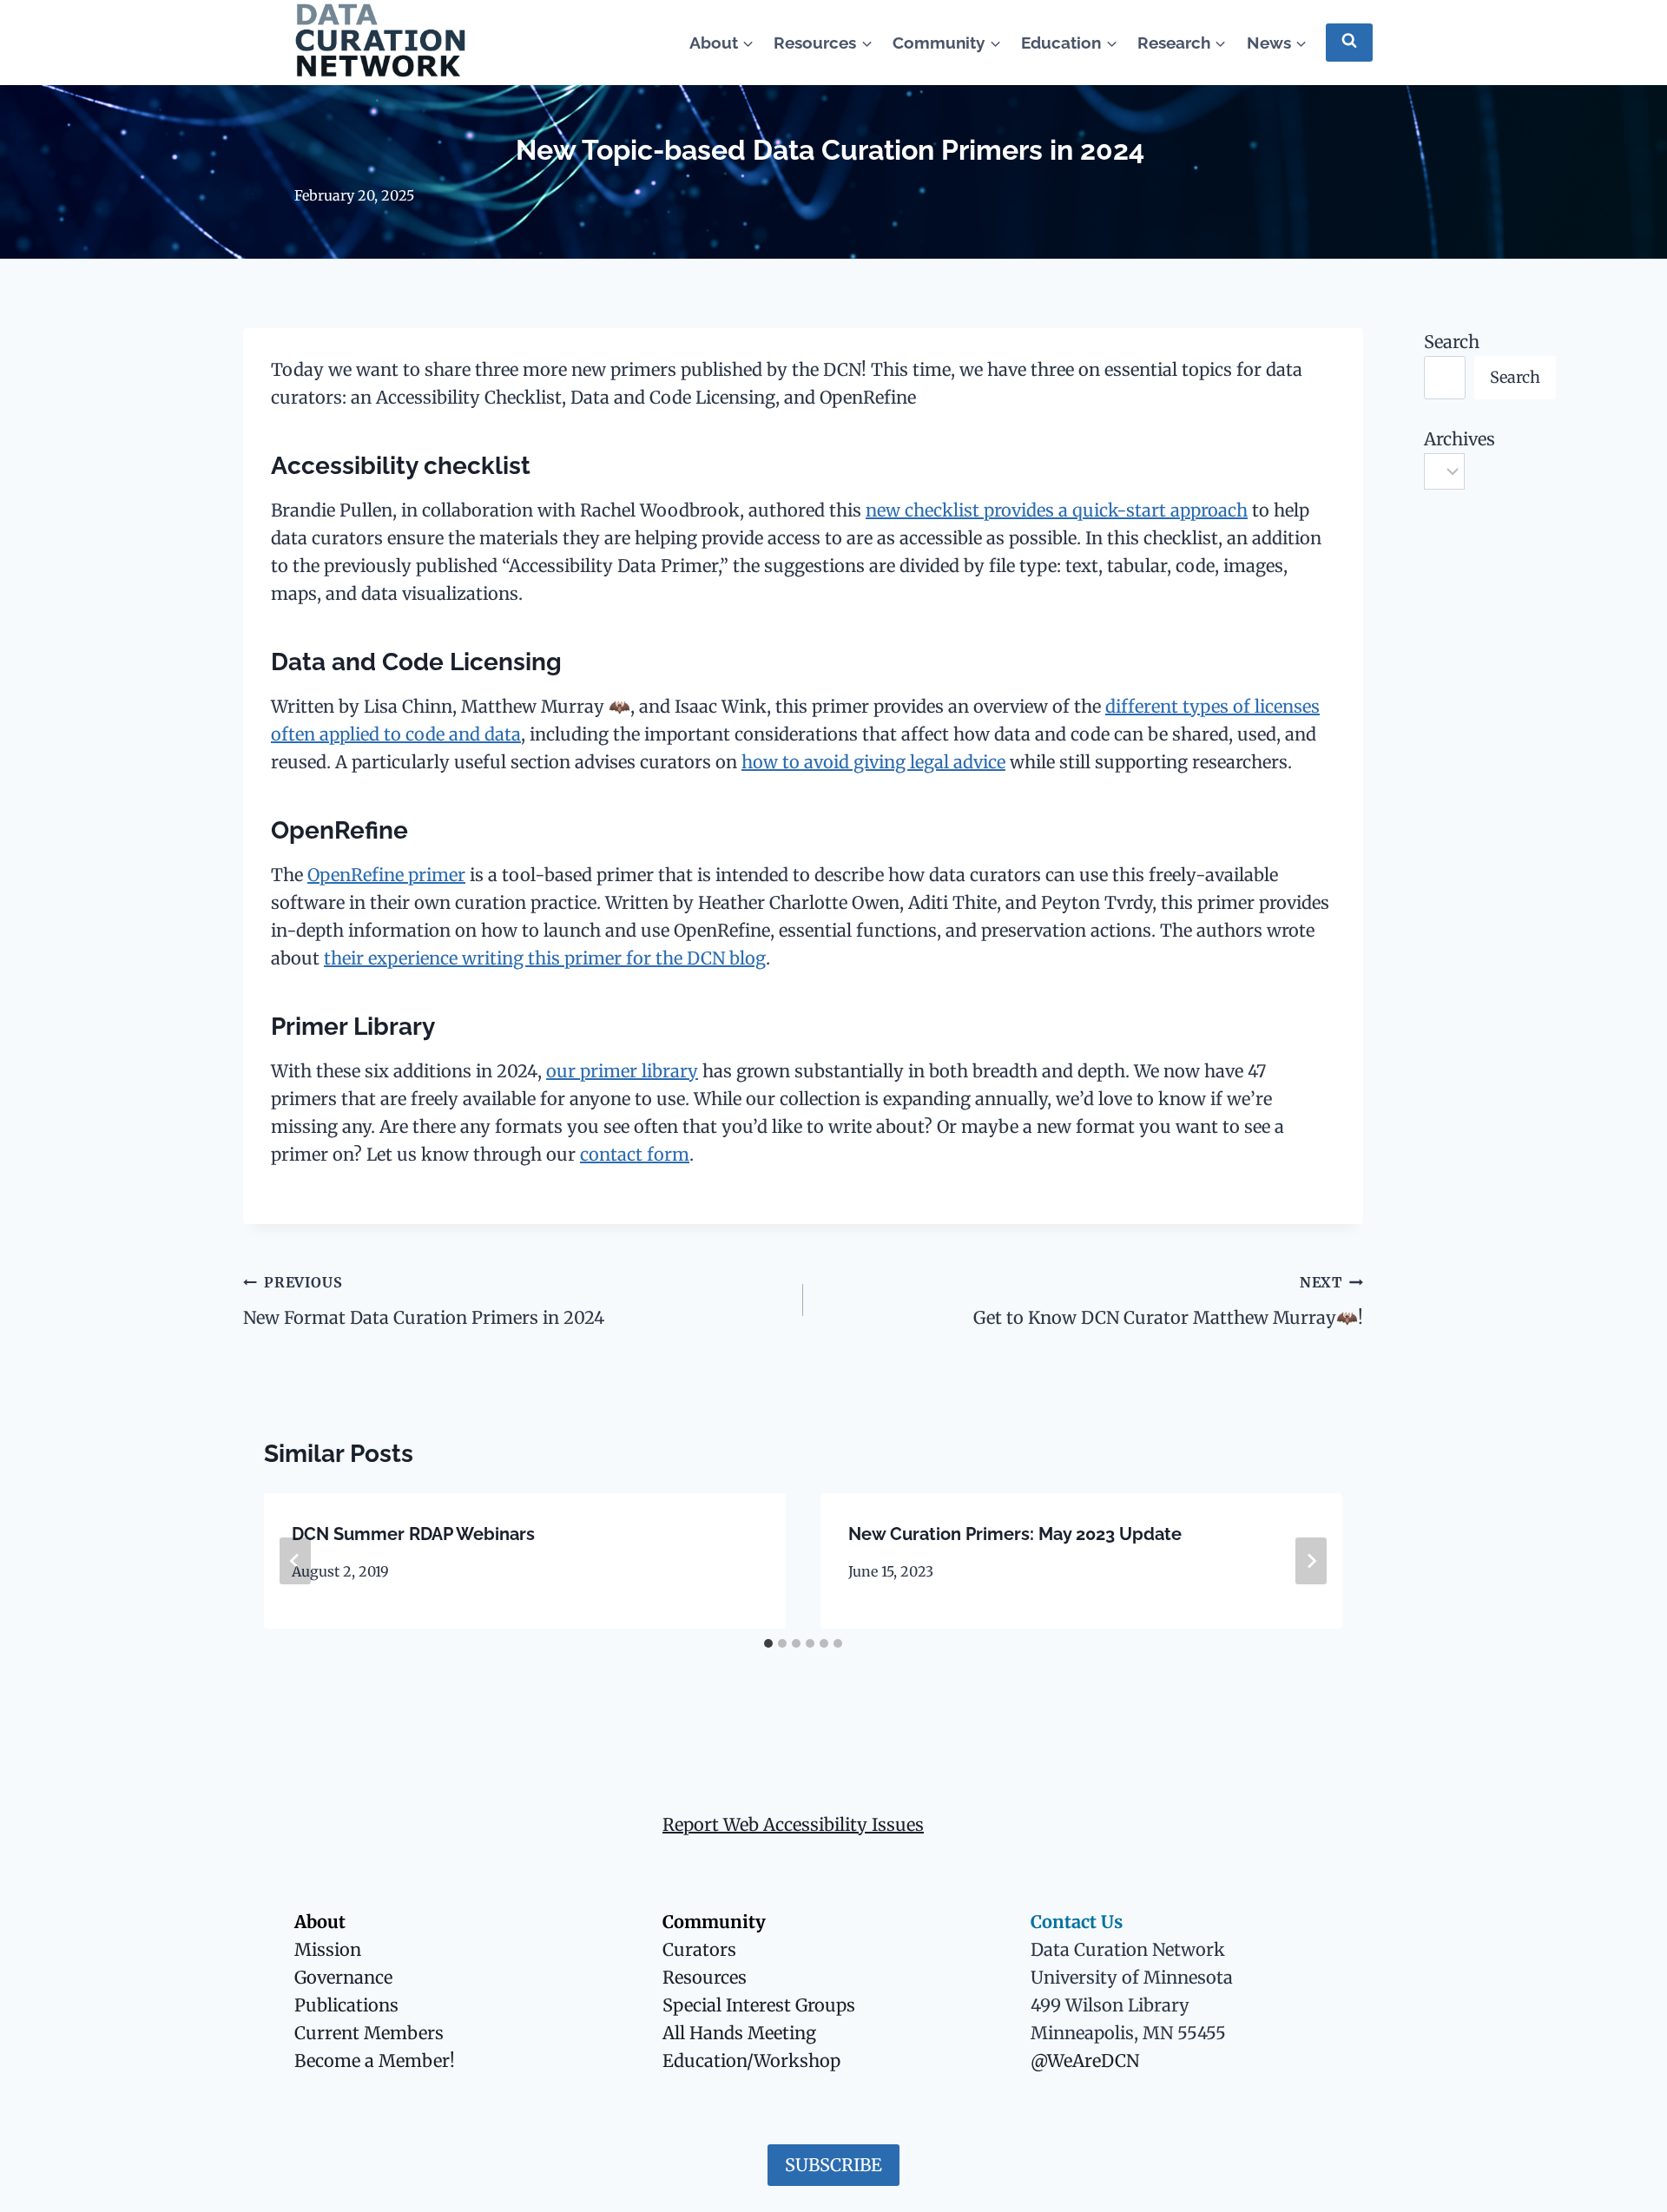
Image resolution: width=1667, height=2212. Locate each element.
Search (1452, 342)
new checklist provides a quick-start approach (1057, 510)
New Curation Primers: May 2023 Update (1015, 1534)
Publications (346, 2005)
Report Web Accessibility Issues (793, 1824)
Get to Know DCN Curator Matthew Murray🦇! (1168, 1301)
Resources (705, 1977)
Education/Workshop (751, 2061)
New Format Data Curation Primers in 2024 (426, 1301)
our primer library (622, 1071)
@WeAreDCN (1085, 2061)
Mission (328, 1949)
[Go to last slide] (295, 1561)
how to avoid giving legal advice (873, 762)
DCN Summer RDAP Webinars (413, 1534)
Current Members (369, 2033)
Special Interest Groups (759, 2005)
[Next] (1311, 1561)
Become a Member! (375, 2061)
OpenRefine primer (386, 875)
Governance (343, 1977)
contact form (635, 1154)
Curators (699, 1949)
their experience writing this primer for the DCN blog (545, 958)
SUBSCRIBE (833, 2165)
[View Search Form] (1349, 42)
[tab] (768, 1643)
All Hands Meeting (739, 2033)
